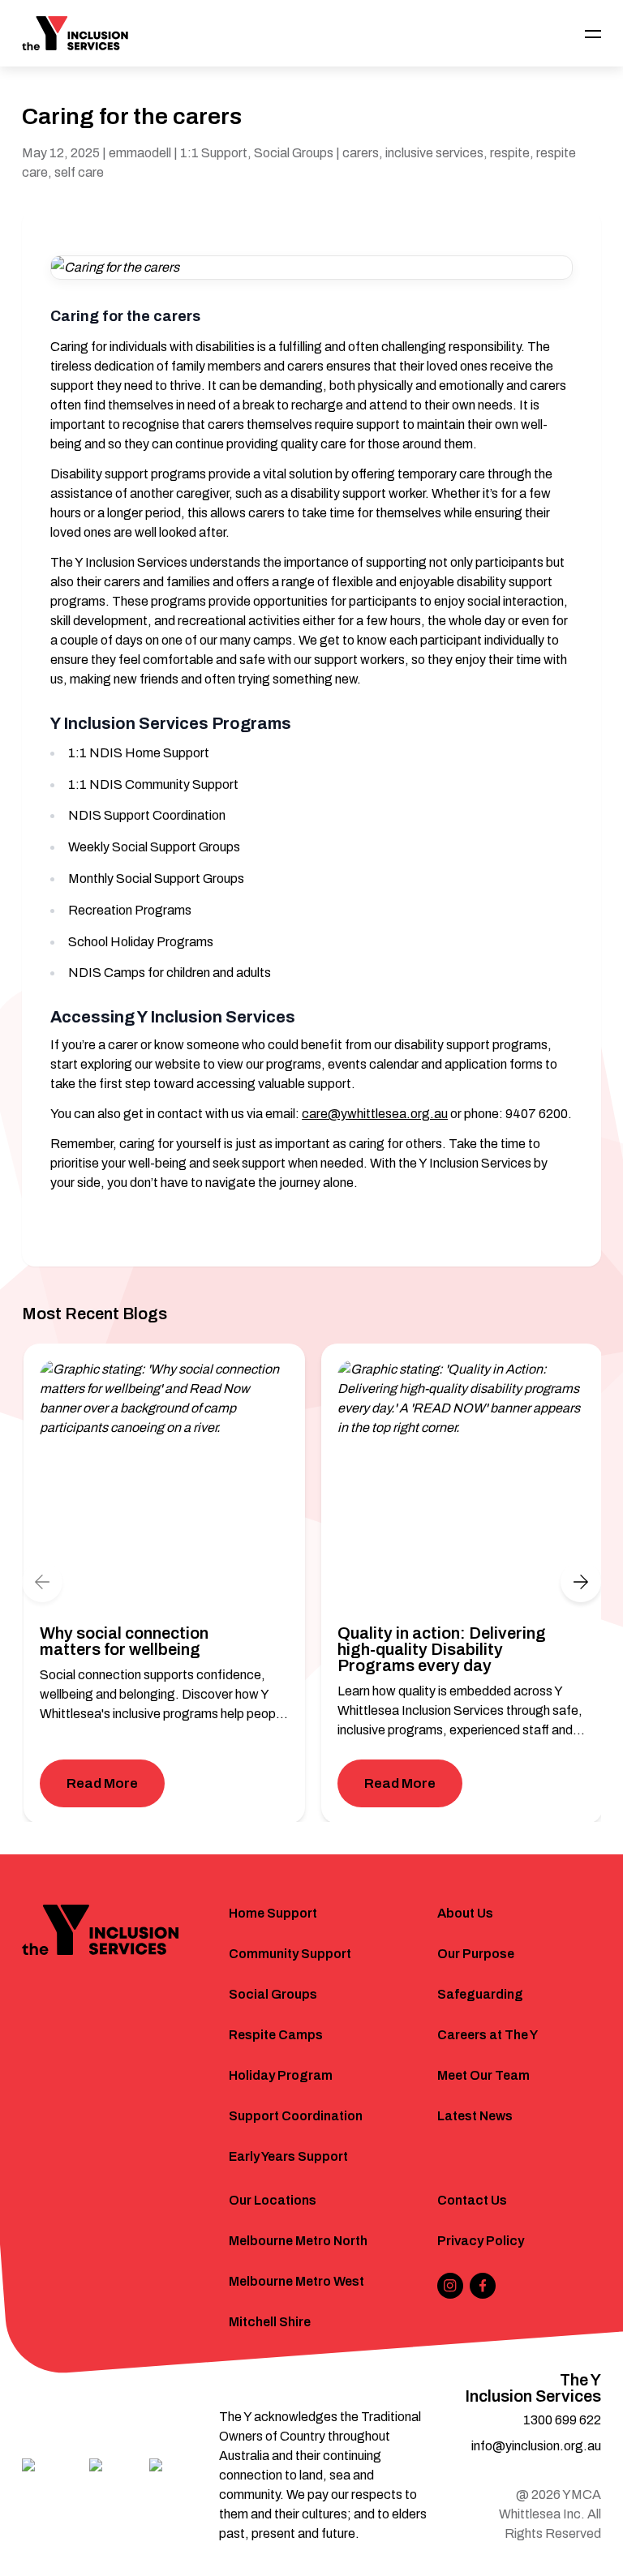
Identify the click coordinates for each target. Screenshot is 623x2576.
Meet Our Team (483, 2075)
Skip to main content (82, 21)
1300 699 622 (562, 2420)
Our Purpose (476, 1954)
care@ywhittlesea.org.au (375, 1114)
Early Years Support (288, 2156)
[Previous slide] (42, 1582)
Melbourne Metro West (296, 2281)
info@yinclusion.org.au (536, 2446)
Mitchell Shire (270, 2322)
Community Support (290, 1954)
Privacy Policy (481, 2241)
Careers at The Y (488, 2035)
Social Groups (273, 1994)
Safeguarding (480, 1994)
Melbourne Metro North (298, 2241)
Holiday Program (281, 2075)
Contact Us (472, 2200)
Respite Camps (276, 2035)
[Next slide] (581, 1582)
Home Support (273, 1913)
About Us (465, 1913)
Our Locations (273, 2200)
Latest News (475, 2116)
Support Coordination (296, 2116)
